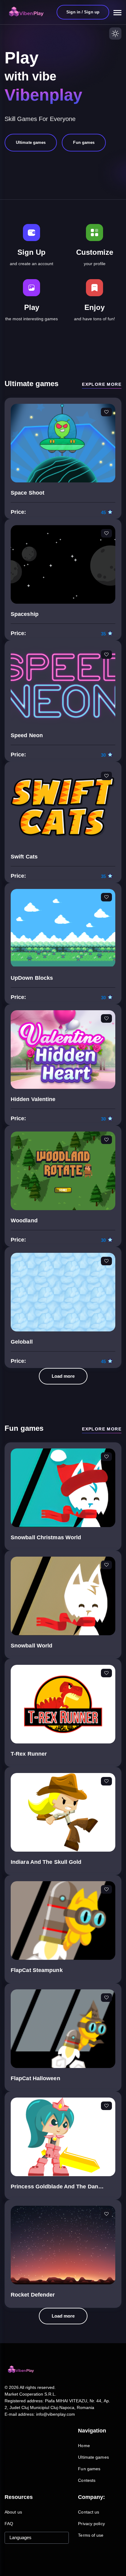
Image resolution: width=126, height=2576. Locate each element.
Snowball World (31, 1646)
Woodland (24, 1220)
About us (13, 2512)
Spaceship (25, 614)
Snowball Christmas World (46, 1537)
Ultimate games (93, 2457)
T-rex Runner (29, 1754)
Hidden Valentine (33, 1099)
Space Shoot (28, 493)
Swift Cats (24, 857)
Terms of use (91, 2535)
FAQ (9, 2524)
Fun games (89, 2469)
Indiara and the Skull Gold (46, 1862)
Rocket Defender (33, 2295)
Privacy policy (91, 2524)
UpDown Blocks (32, 978)
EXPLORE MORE (102, 384)
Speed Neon (27, 735)
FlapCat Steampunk (37, 1970)
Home (84, 2446)
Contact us (89, 2512)
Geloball (22, 1342)
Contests (87, 2480)
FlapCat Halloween (35, 2078)
